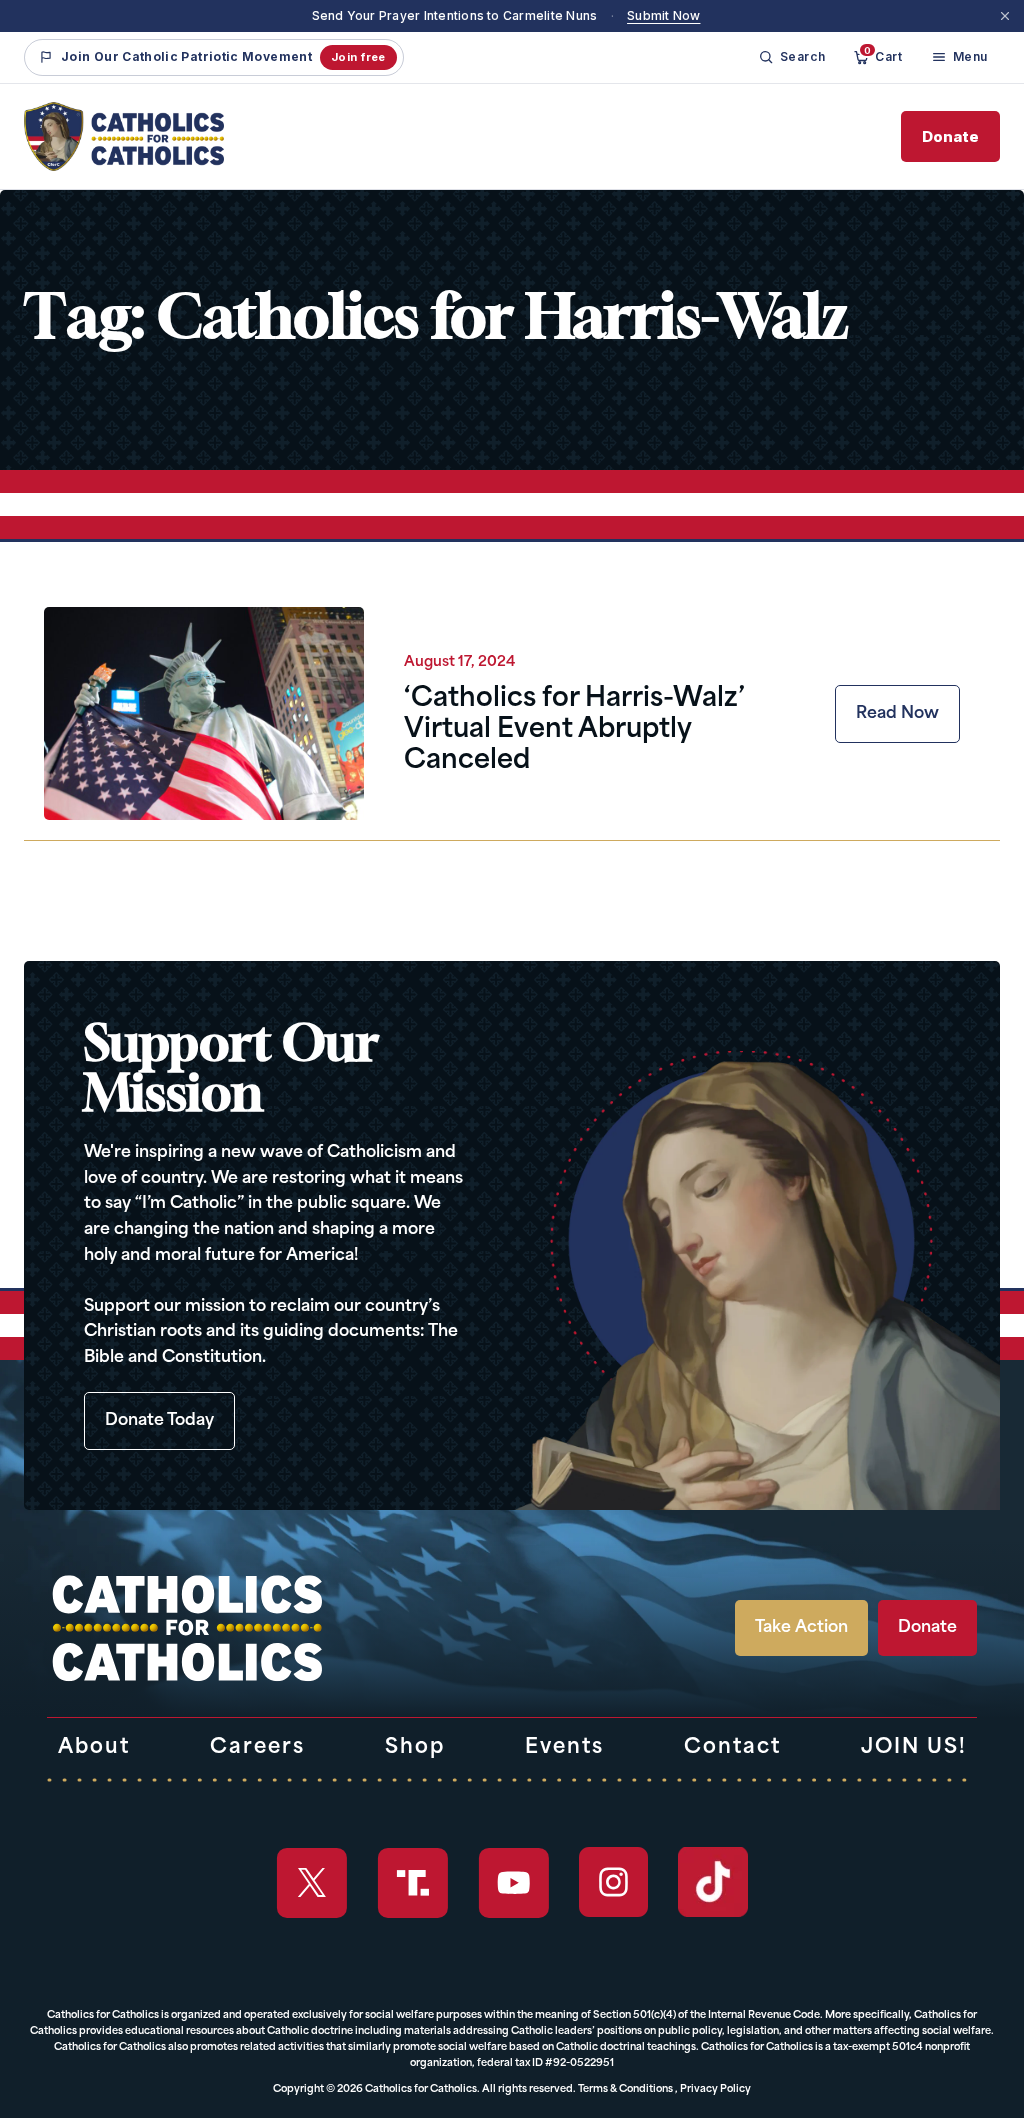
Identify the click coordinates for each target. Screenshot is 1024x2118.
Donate (950, 136)
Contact (732, 1748)
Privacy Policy (715, 2089)
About (94, 1748)
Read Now (897, 714)
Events (564, 1748)
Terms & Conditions (625, 2089)
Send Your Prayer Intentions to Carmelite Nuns (455, 15)
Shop (415, 1748)
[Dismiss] (1005, 16)
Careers (257, 1748)
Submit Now (663, 15)
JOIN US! (914, 1748)
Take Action (801, 1628)
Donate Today (159, 1421)
